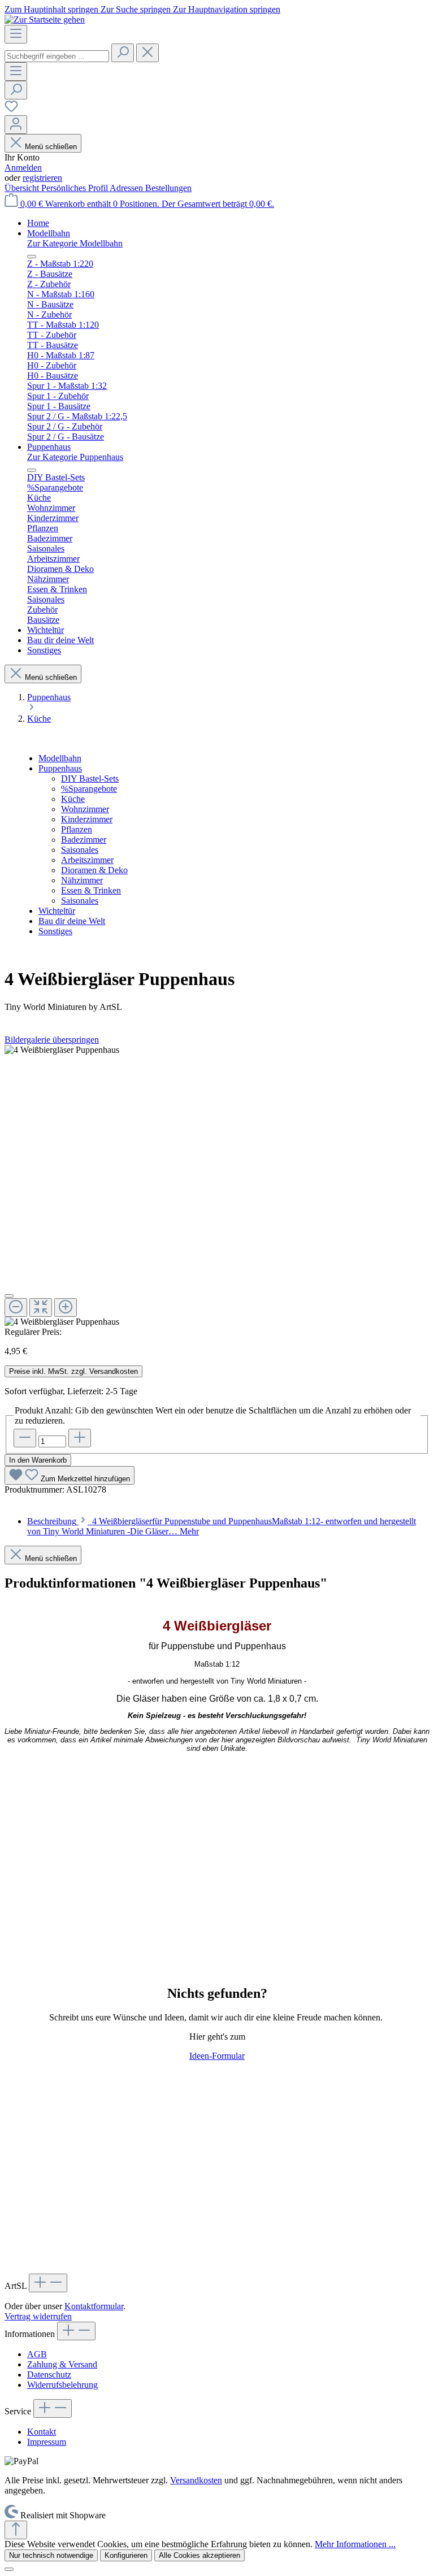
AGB (37, 2354)
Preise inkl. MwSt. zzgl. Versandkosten (73, 1371)
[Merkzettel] (11, 110)
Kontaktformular (94, 2306)
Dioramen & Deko (94, 870)
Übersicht (23, 188)
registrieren (42, 178)
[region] (217, 1186)
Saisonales (80, 850)
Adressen (127, 188)
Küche (73, 799)
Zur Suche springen (137, 9)
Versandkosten (196, 2480)
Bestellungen (168, 188)
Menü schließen (51, 147)
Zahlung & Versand (62, 2364)
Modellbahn (60, 758)
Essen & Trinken (91, 890)
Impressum (47, 2442)
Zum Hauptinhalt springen (53, 9)
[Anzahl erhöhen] (80, 1438)
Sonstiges (55, 931)
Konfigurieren (126, 2555)
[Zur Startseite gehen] (45, 19)
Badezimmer (84, 840)
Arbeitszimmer (87, 860)
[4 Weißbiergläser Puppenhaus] (62, 1050)
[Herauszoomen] (16, 1307)
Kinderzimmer (87, 819)
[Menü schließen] (32, 257)
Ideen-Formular (217, 2056)
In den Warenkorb (38, 1460)
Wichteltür (57, 911)
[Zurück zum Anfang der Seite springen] (16, 2530)
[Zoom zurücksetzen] (41, 1307)
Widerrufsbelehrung (62, 2385)
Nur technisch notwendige (51, 2555)
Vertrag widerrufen (38, 2316)
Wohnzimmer (85, 809)
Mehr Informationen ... (355, 2544)
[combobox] (57, 56)
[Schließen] (9, 1296)
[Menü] (16, 34)
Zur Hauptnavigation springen (227, 9)
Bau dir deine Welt (72, 921)
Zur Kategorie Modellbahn (75, 243)
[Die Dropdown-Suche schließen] (147, 53)
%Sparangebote (89, 789)
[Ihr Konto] (16, 125)
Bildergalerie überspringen (52, 1040)
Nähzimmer (82, 880)
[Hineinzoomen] (66, 1307)
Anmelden (23, 168)
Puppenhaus (60, 768)
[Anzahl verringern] (25, 1438)
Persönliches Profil (75, 188)
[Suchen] (123, 53)
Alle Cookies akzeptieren (199, 2555)
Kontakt (42, 2432)
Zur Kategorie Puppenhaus (75, 457)
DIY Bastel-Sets (90, 779)
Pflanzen (77, 829)
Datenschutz (49, 2375)
